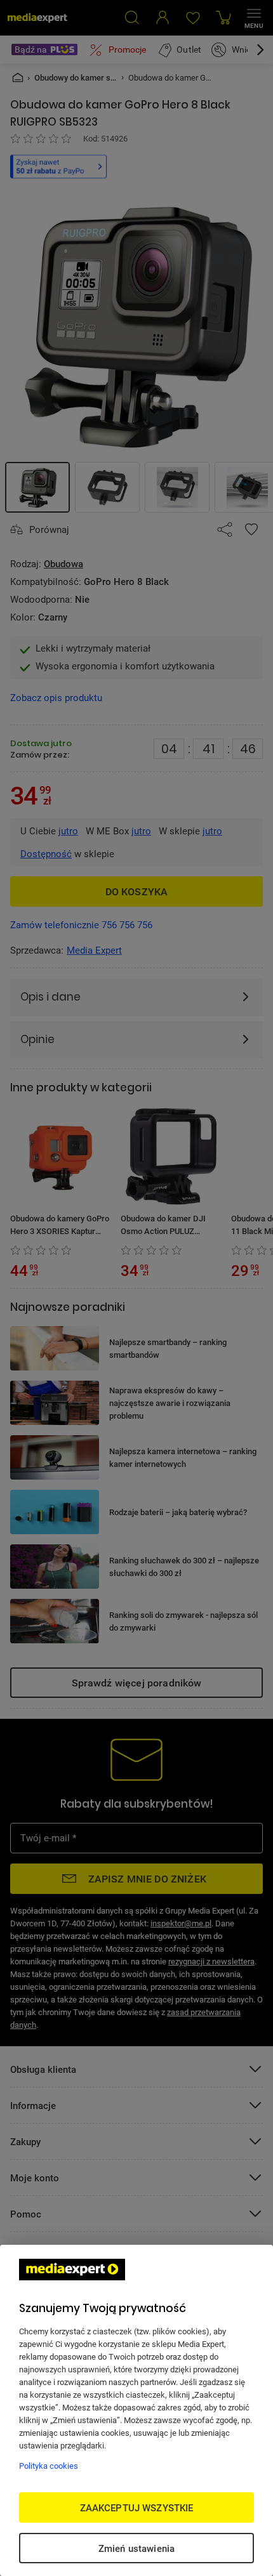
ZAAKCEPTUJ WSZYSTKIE (137, 2507)
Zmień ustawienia (136, 2548)
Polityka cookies (49, 2466)
